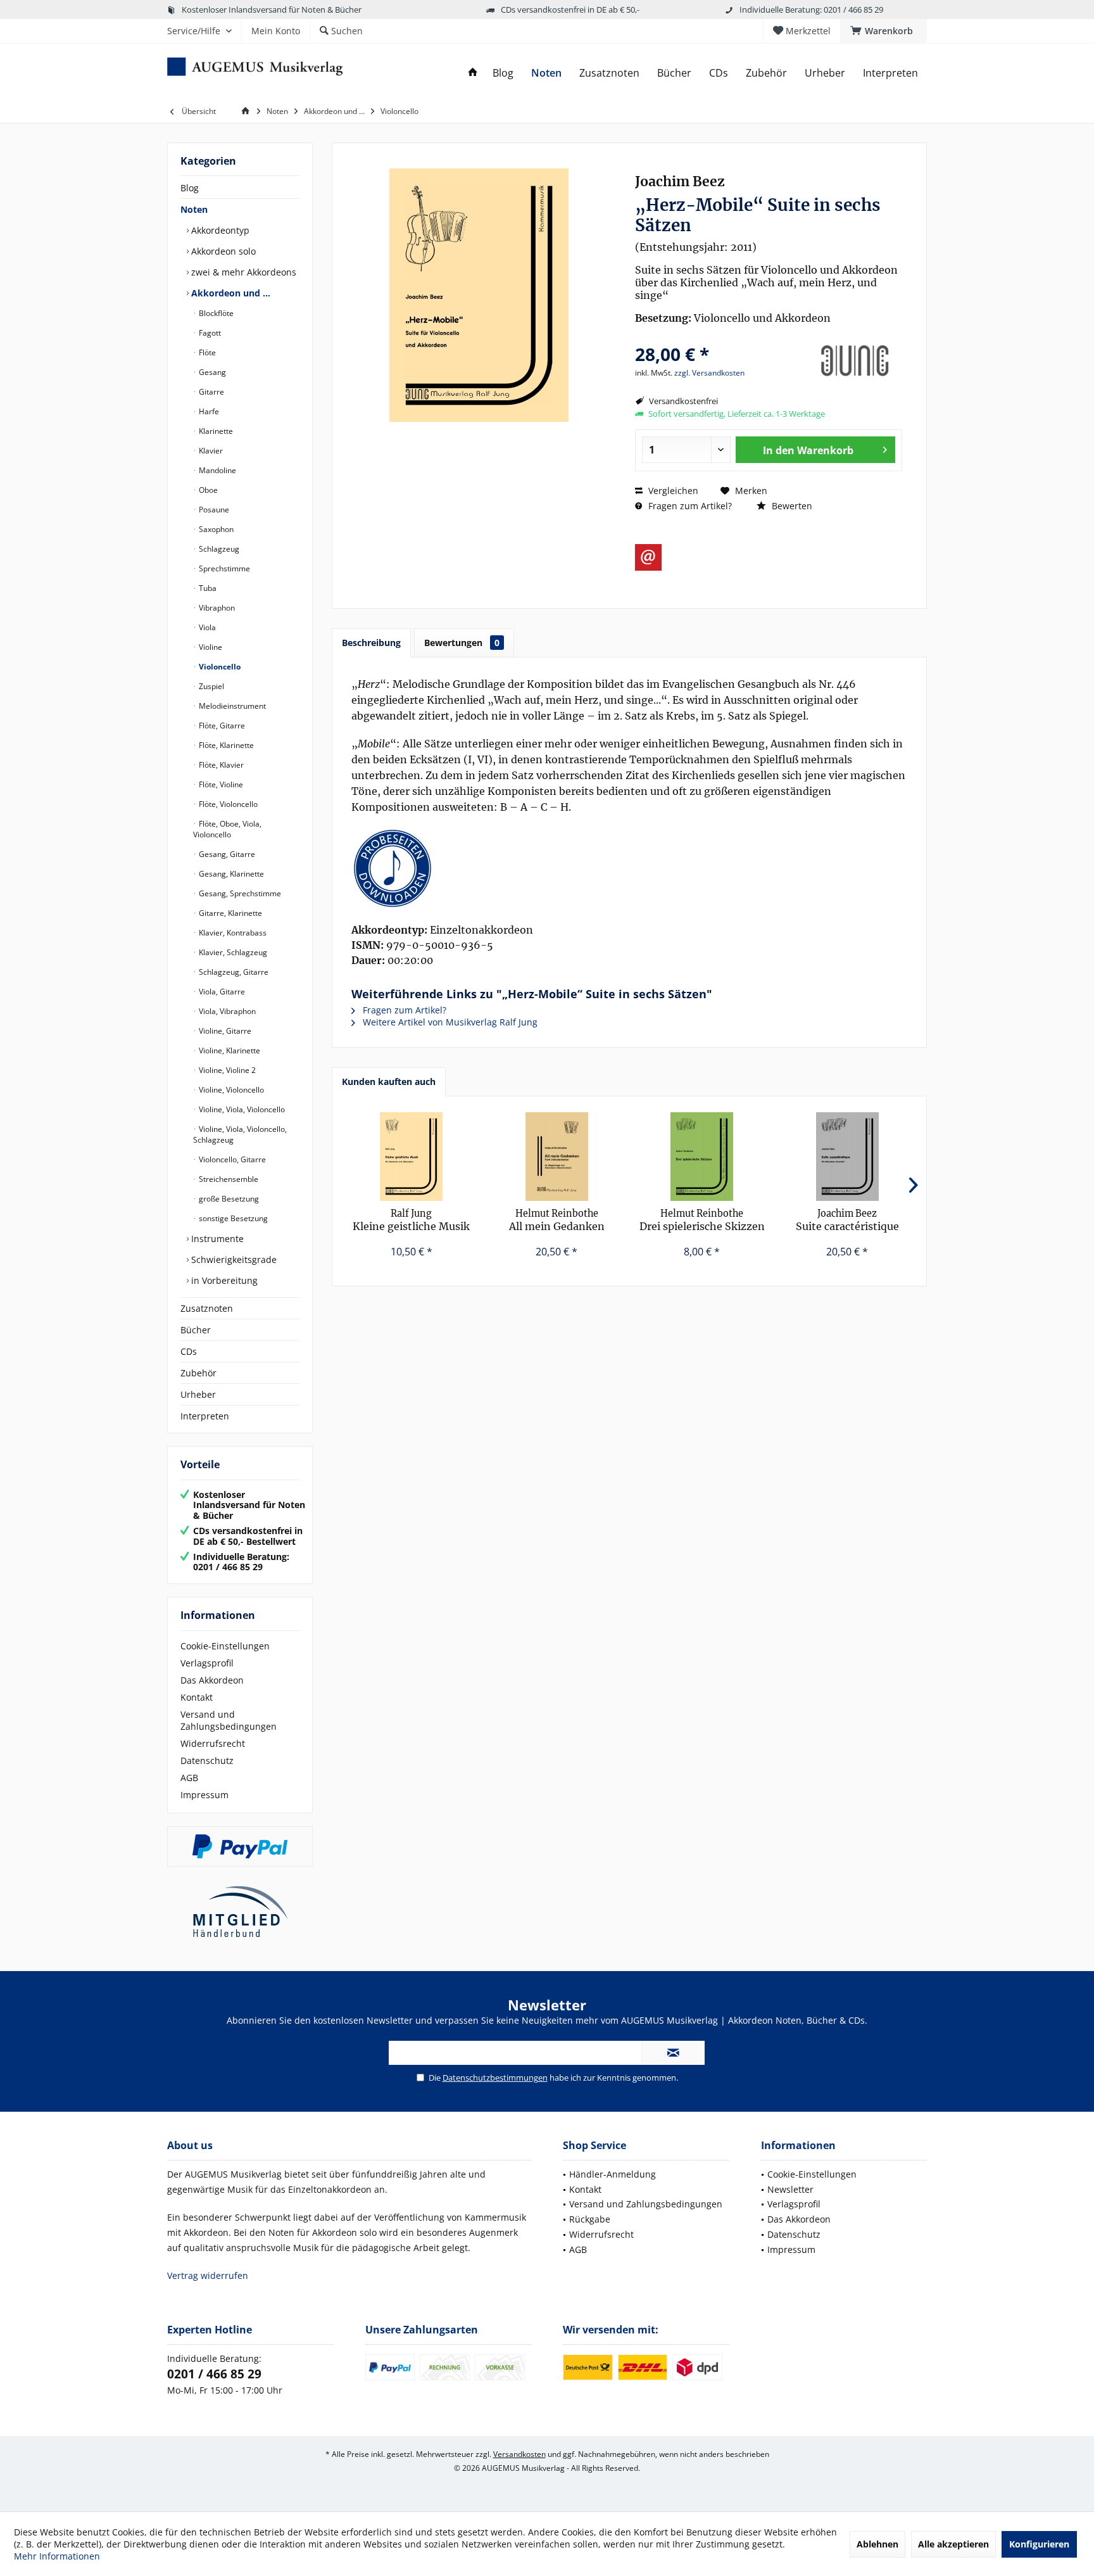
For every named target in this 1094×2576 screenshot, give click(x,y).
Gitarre (211, 392)
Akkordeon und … (229, 293)
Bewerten (791, 506)
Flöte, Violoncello (227, 804)
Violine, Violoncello (230, 1090)
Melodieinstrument (231, 706)
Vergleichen (672, 491)
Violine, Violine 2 (226, 1070)
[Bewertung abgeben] (720, 337)
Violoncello (219, 667)
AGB (189, 1778)
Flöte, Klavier (220, 765)
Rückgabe (590, 2219)
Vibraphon (216, 608)
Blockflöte (215, 313)
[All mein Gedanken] (557, 1157)
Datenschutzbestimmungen (495, 2078)
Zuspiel (211, 686)
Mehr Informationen (57, 2556)
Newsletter (790, 2189)
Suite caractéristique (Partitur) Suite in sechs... (847, 1220)
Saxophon (215, 529)
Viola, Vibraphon (226, 1011)
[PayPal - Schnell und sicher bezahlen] (240, 1846)
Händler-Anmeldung (613, 2174)
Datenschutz (207, 1761)
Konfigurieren (1039, 2544)
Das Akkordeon (212, 1680)
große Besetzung (228, 1199)
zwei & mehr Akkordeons (242, 272)
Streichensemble (228, 1179)
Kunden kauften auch (389, 1082)
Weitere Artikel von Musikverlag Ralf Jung (449, 1022)
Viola (206, 627)
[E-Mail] (648, 557)
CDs (189, 1351)
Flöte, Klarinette (225, 745)
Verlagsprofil (207, 1663)
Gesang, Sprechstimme (239, 893)
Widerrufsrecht (213, 1743)
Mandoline (217, 470)
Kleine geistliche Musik (411, 1220)
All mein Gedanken (557, 1220)
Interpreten (205, 1416)
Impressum (204, 1795)
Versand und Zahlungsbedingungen (229, 1720)
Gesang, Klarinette (230, 874)
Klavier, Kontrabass (232, 933)
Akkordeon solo (222, 251)
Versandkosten (519, 2454)
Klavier (210, 451)
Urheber (198, 1394)
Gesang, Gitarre (226, 854)
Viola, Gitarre (221, 992)
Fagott (209, 333)
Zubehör (198, 1373)
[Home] (473, 73)
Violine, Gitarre (224, 1031)
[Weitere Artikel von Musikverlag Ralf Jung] (855, 361)
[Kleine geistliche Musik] (412, 1157)
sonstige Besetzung (232, 1218)
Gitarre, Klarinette (229, 913)
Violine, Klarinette (229, 1050)
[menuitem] (883, 31)
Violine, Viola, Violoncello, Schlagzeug (240, 1134)
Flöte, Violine (220, 784)
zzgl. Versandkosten (709, 373)
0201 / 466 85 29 (214, 2374)
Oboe (207, 490)
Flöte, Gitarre (221, 726)
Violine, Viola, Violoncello (241, 1109)
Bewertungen (462, 643)
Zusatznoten (207, 1308)
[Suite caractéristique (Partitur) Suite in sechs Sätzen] (848, 1157)
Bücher (196, 1330)
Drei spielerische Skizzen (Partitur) (702, 1220)
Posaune (213, 510)
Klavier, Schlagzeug (232, 952)
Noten (194, 209)
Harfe (208, 411)
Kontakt (197, 1697)
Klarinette (215, 431)
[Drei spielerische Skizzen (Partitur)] (702, 1157)
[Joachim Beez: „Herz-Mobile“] (629, 868)
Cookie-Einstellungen (225, 1646)
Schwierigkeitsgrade (233, 1259)
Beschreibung (371, 643)
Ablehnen (877, 2544)
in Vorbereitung (223, 1280)
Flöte (206, 352)
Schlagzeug (218, 549)
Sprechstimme (223, 568)
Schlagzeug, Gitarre (233, 972)
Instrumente (216, 1239)
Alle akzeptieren (953, 2544)
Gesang (211, 372)
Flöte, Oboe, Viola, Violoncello (227, 829)
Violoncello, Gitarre (231, 1159)
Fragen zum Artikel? (689, 506)
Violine (210, 647)
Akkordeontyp (219, 230)
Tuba (207, 588)
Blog (190, 188)
